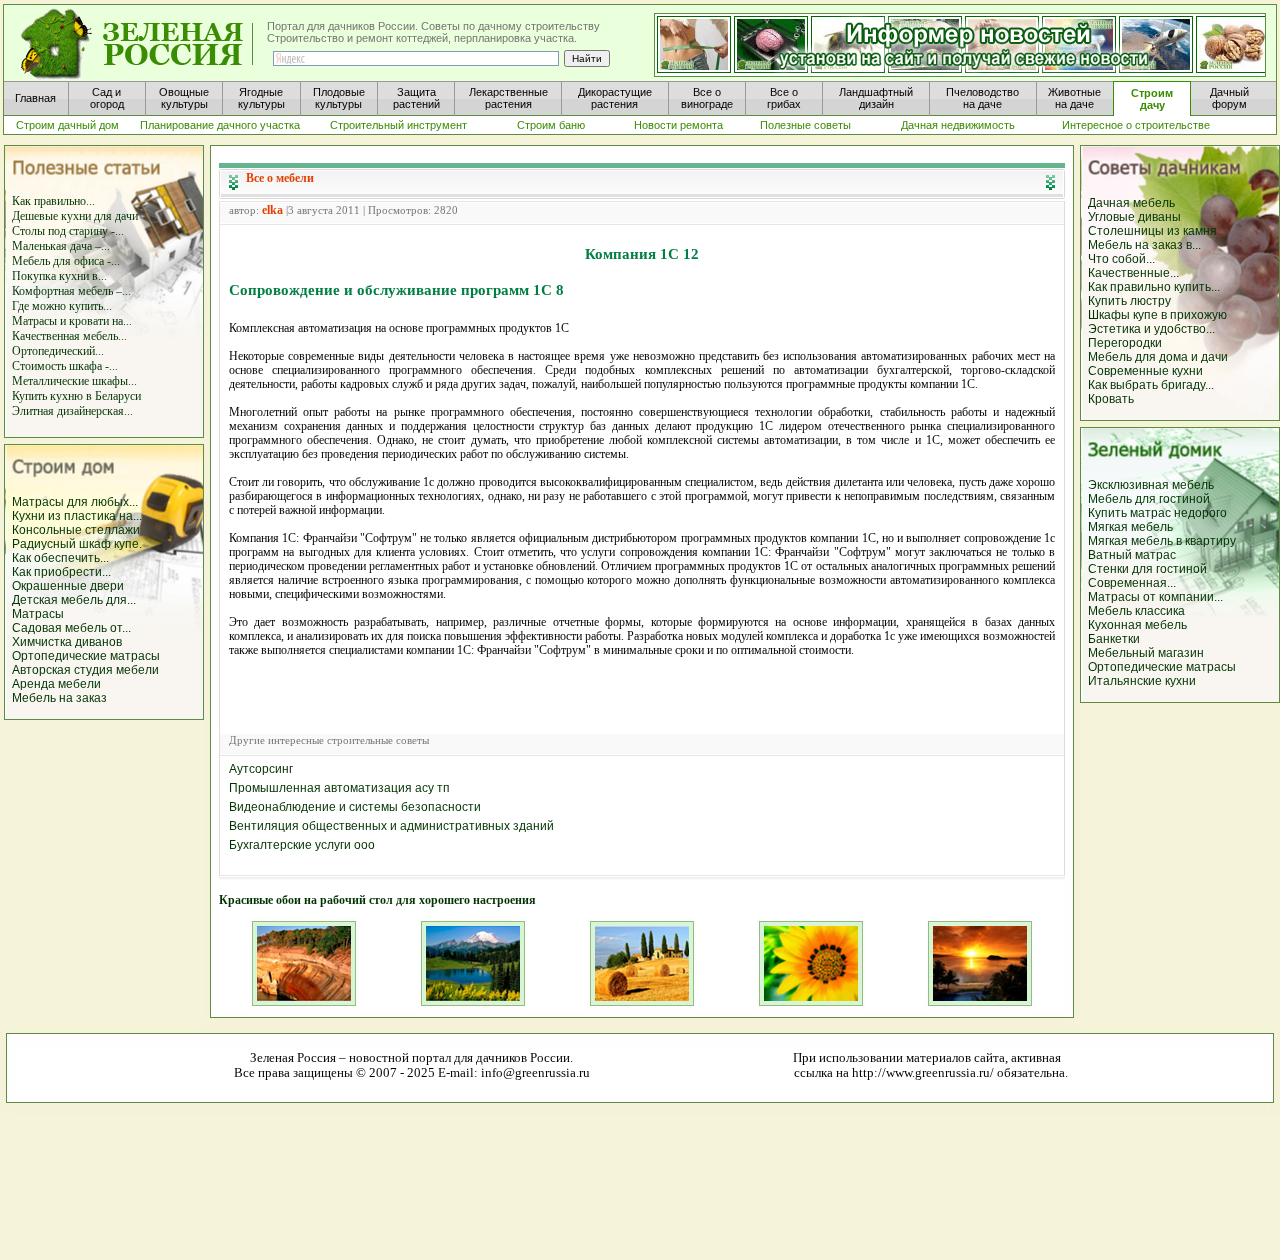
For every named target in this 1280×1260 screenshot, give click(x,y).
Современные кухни (1145, 371)
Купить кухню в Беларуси (76, 396)
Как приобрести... (61, 572)
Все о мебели (280, 178)
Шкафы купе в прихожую (1157, 315)
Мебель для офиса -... (66, 261)
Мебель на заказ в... (1144, 245)
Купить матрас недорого (1157, 513)
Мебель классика (1136, 611)
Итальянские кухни (1142, 681)
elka (272, 210)
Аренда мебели (56, 684)
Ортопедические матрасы (86, 656)
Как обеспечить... (60, 558)
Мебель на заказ (59, 698)
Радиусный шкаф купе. (77, 544)
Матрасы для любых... (75, 502)
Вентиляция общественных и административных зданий (391, 826)
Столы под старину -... (68, 231)
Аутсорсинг (261, 769)
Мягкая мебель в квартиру (1162, 541)
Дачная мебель (1131, 203)
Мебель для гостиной (1149, 499)
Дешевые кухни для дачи (75, 216)
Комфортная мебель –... (71, 291)
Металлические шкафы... (74, 381)
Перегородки (1125, 343)
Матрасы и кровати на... (72, 321)
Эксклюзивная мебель (1151, 485)
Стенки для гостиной (1147, 569)
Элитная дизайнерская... (72, 411)
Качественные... (1133, 273)
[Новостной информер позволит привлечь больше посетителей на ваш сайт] (960, 46)
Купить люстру (1129, 301)
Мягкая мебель (1130, 527)
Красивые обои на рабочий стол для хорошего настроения (377, 900)
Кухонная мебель (1137, 625)
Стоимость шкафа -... (65, 366)
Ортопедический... (58, 351)
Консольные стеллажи (76, 530)
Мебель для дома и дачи (1158, 357)
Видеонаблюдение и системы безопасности (355, 807)
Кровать (1111, 399)
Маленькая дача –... (61, 246)
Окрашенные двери (68, 586)
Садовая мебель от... (71, 628)
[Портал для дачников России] (138, 44)
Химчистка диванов (67, 642)
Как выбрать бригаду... (1151, 385)
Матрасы (38, 614)
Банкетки (1114, 639)
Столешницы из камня (1152, 231)
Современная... (1132, 583)
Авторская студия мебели (85, 670)
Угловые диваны (1134, 217)
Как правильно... (53, 201)
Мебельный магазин (1146, 653)
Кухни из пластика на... (77, 516)
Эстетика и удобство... (1151, 329)
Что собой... (1121, 259)
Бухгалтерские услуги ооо (302, 845)
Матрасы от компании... (1155, 597)
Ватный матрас (1132, 555)
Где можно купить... (62, 306)
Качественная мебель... (69, 336)
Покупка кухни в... (59, 276)
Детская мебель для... (74, 600)
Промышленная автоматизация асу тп (339, 788)
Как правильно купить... (1154, 287)
